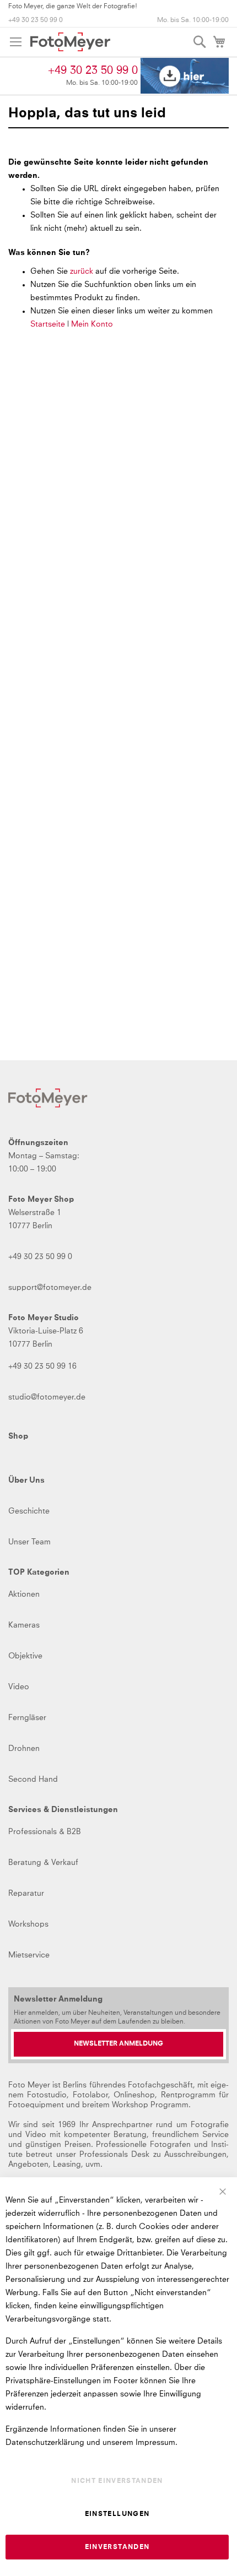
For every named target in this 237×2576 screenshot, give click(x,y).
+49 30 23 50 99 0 (36, 20)
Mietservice (29, 1955)
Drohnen (24, 1749)
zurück (83, 272)
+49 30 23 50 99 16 (42, 1366)
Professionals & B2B (45, 1832)
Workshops (28, 1924)
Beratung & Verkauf (43, 1863)
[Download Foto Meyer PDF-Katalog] (185, 76)
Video (19, 1687)
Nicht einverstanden (117, 2481)
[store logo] (70, 42)
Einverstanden (117, 2547)
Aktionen (24, 1595)
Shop (18, 1436)
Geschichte (29, 1511)
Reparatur (26, 1894)
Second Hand (33, 1780)
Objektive (25, 1656)
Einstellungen (117, 2514)
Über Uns (26, 1480)
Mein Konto (92, 324)
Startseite (48, 324)
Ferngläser (27, 1718)
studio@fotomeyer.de (47, 1397)
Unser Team (29, 1542)
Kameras (24, 1625)
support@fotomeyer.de (50, 1288)
